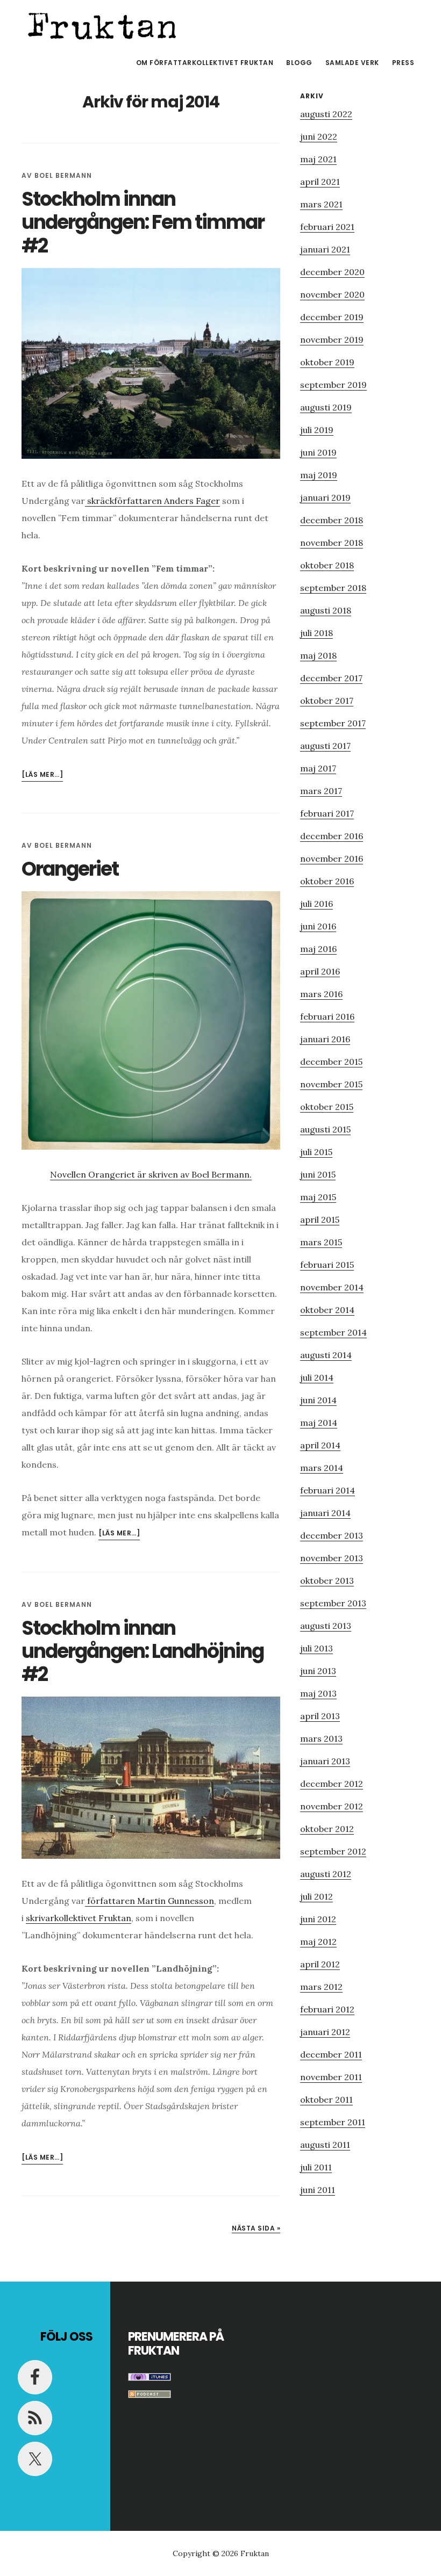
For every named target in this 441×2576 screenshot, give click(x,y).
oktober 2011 (326, 2099)
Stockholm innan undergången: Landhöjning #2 (143, 1651)
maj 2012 (318, 1942)
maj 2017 (318, 768)
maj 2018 (318, 655)
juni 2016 (318, 926)
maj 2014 (319, 1423)
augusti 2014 (326, 1355)
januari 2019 (325, 497)
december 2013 (332, 1535)
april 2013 (320, 1716)
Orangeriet (70, 869)
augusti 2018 (326, 610)
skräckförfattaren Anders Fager (152, 501)
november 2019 (332, 340)
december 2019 (332, 317)
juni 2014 (318, 1400)
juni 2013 (318, 1671)
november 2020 (332, 294)
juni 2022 (319, 136)
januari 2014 (325, 1513)
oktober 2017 (327, 701)
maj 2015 (318, 1197)
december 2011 (331, 2054)
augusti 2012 (326, 1874)
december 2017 (331, 678)
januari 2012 (325, 2032)
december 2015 (331, 1062)
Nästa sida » (256, 2228)
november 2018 (332, 543)
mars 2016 (321, 994)
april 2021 (320, 182)
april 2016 (320, 971)
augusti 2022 (326, 114)
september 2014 (333, 1332)
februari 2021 (327, 227)
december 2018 (332, 520)
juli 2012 (316, 1896)
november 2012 (332, 1806)
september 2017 (333, 723)
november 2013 (332, 1558)
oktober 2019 (327, 362)
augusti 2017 (325, 746)
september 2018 (333, 588)
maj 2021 (318, 159)
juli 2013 (316, 1648)
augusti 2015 (325, 1129)
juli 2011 (316, 2167)
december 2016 (332, 836)
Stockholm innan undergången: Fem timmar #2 (143, 222)
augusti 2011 (325, 2145)
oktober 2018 (327, 565)
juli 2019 (317, 430)
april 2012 (320, 1964)
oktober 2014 (327, 1310)
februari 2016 (327, 1016)
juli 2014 (317, 1377)
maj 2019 (319, 475)
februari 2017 (327, 813)
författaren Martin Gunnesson (150, 1901)
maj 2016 (318, 949)
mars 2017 (321, 791)
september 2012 (333, 1851)
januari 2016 (325, 1039)
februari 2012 (327, 2009)
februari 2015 (327, 1265)
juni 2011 (318, 2190)
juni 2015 (318, 1174)
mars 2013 (321, 1738)
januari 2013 (325, 1761)
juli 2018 (316, 633)
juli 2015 (316, 1152)
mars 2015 (321, 1242)
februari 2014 (328, 1490)
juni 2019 (318, 452)
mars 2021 (321, 204)
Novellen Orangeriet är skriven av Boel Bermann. (151, 1174)
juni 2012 (318, 1919)
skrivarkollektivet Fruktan (79, 1918)
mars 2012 (321, 1987)
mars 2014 (322, 1468)
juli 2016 (316, 904)
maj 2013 (318, 1693)
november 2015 (331, 1084)
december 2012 (332, 1784)
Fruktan (102, 24)
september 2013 (333, 1603)
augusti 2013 (326, 1626)
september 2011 (333, 2122)
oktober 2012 (327, 1829)
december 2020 (332, 272)
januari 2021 (325, 249)
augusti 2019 (326, 407)
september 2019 (333, 385)
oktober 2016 (327, 881)
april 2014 (320, 1445)
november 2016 (332, 858)
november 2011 (331, 2077)
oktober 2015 (327, 1107)
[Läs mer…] (42, 775)
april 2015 (320, 1220)
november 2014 (332, 1287)
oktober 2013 (327, 1581)
